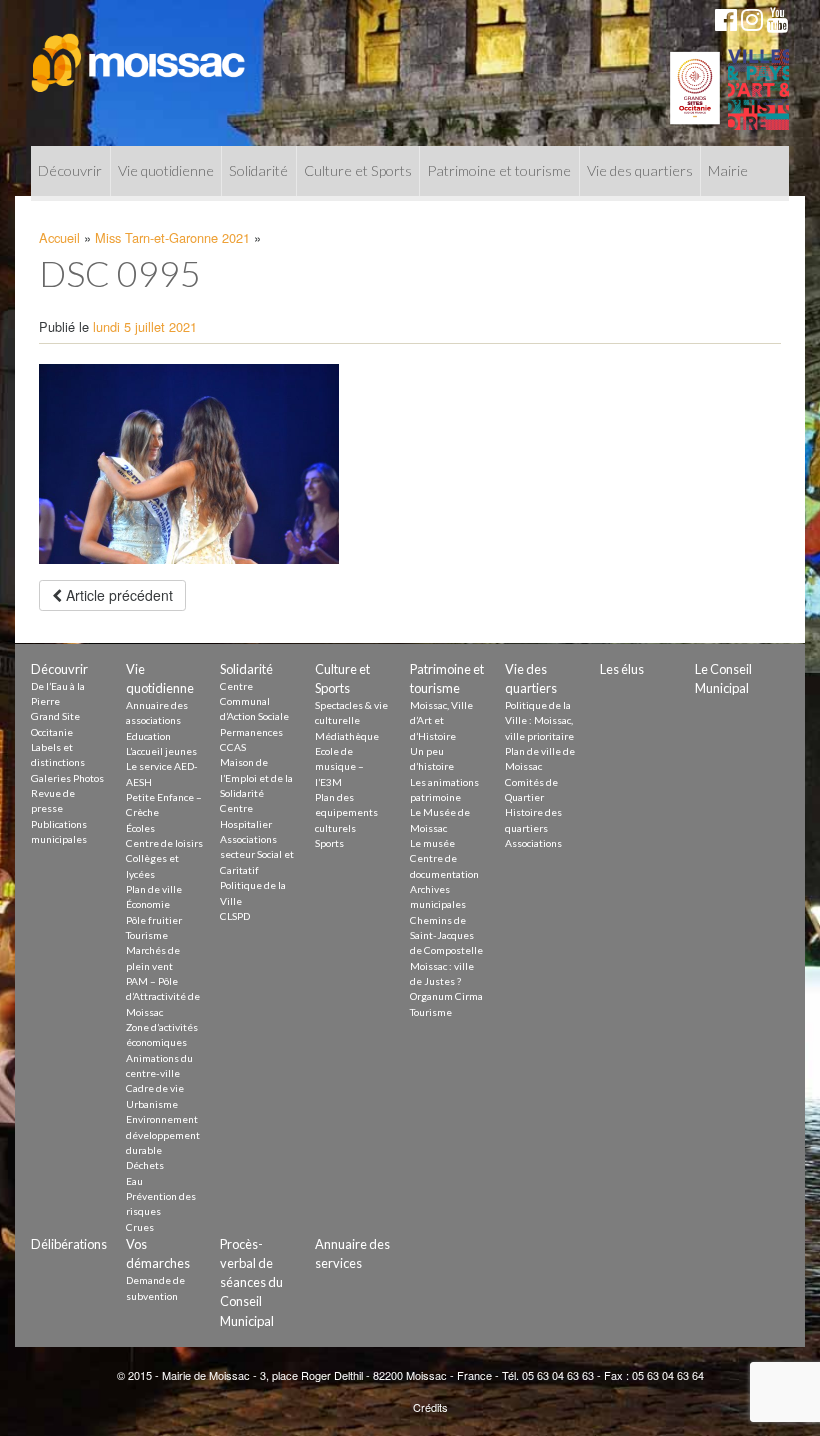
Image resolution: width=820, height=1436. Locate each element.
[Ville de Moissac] (139, 53)
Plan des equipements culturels (346, 812)
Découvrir (70, 170)
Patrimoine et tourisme (499, 170)
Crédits (430, 1407)
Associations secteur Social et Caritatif (257, 854)
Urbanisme (152, 1104)
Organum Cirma (446, 996)
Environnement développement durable (163, 1134)
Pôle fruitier (154, 920)
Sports (329, 843)
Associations (533, 843)
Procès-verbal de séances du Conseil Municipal (251, 1282)
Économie (148, 904)
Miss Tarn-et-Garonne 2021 (172, 237)
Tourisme (147, 935)
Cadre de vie (155, 1088)
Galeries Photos (67, 778)
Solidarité (258, 170)
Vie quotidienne (166, 170)
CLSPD (235, 916)
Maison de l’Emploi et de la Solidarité (256, 777)
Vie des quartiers (640, 170)
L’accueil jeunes (161, 751)
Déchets (145, 1165)
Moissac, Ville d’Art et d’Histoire (441, 720)
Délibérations (69, 1244)
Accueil (59, 237)
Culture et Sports (358, 170)
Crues (140, 1227)
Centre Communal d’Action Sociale (254, 701)
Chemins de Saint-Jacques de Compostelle (446, 935)
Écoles (140, 828)
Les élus (622, 669)
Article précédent (117, 595)
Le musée (432, 843)
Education (148, 736)
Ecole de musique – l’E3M (339, 766)
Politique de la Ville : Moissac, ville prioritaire (539, 720)
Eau (134, 1181)
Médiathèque (347, 736)
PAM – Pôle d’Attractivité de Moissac (163, 996)
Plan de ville (154, 889)
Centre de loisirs (164, 843)
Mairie (728, 170)
